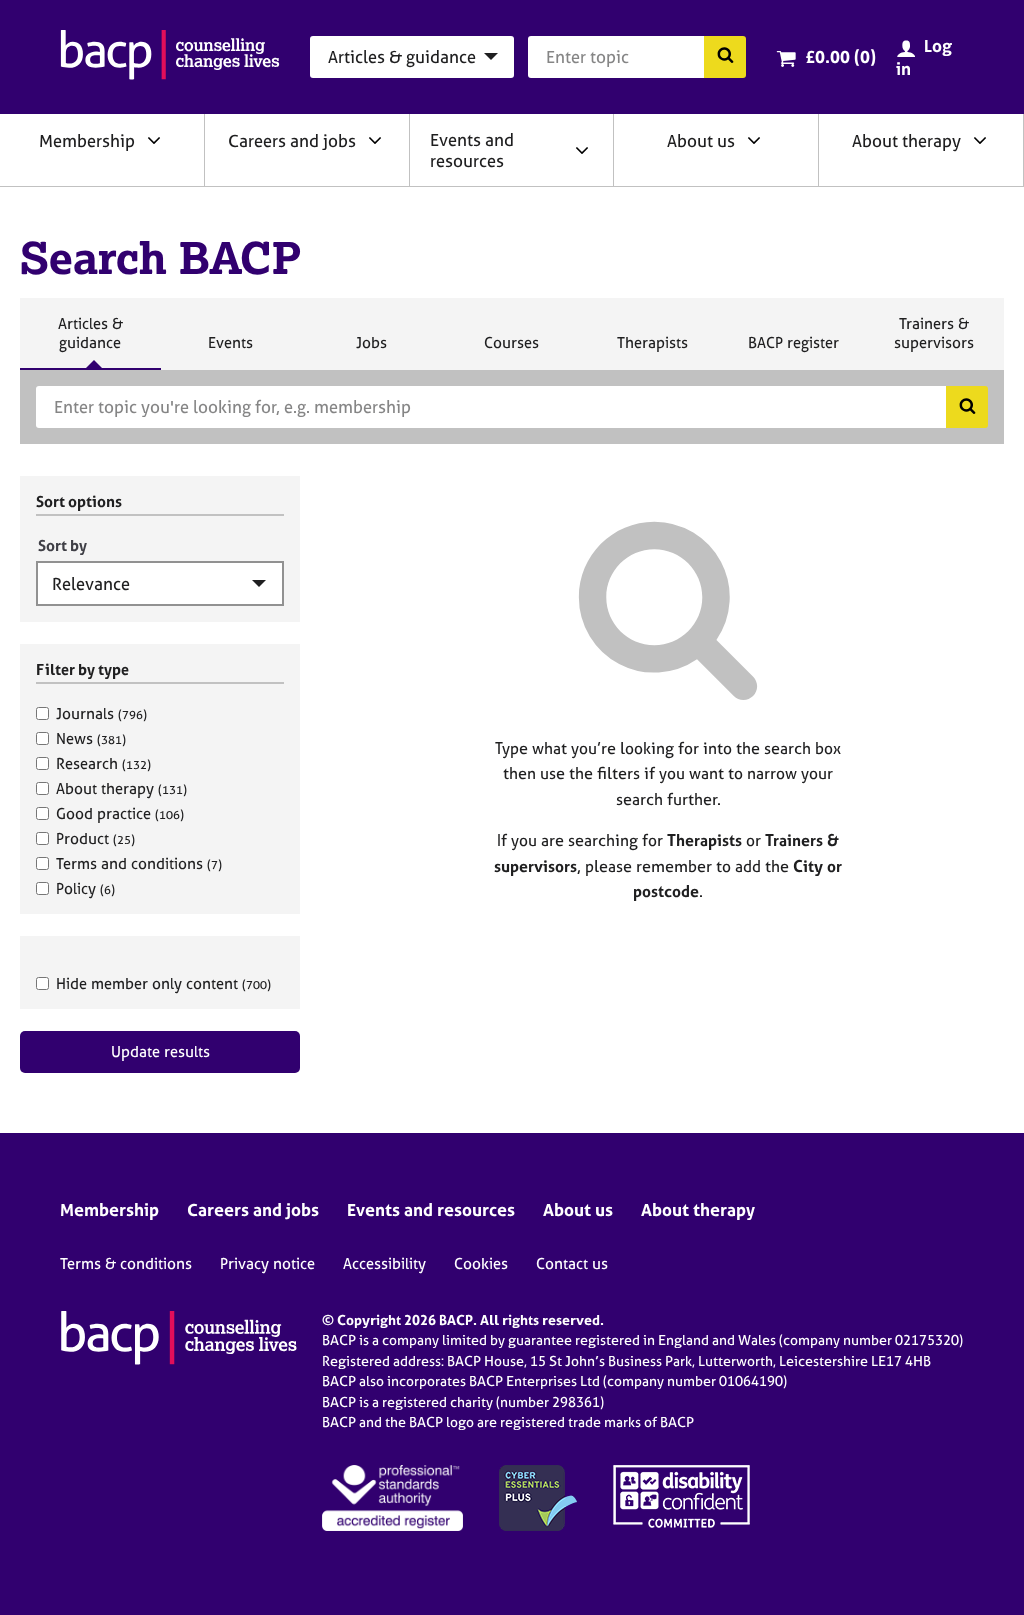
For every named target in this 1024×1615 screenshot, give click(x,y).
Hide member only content (163, 983)
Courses (511, 351)
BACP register (793, 351)
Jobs (371, 351)
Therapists (652, 351)
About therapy (906, 140)
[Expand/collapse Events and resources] (582, 150)
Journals (101, 713)
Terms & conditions (126, 1263)
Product (95, 838)
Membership (87, 140)
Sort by (62, 545)
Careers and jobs (292, 140)
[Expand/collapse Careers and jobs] (375, 140)
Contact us (572, 1263)
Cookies (481, 1263)
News (91, 738)
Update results (160, 1051)
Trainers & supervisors (934, 341)
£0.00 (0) (840, 56)
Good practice (120, 813)
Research (103, 763)
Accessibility (384, 1263)
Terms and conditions (139, 863)
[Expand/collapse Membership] (154, 140)
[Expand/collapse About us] (754, 140)
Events (230, 351)
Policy (85, 888)
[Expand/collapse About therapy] (980, 140)
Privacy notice (267, 1263)
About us (701, 140)
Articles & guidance (90, 341)
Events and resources (472, 150)
